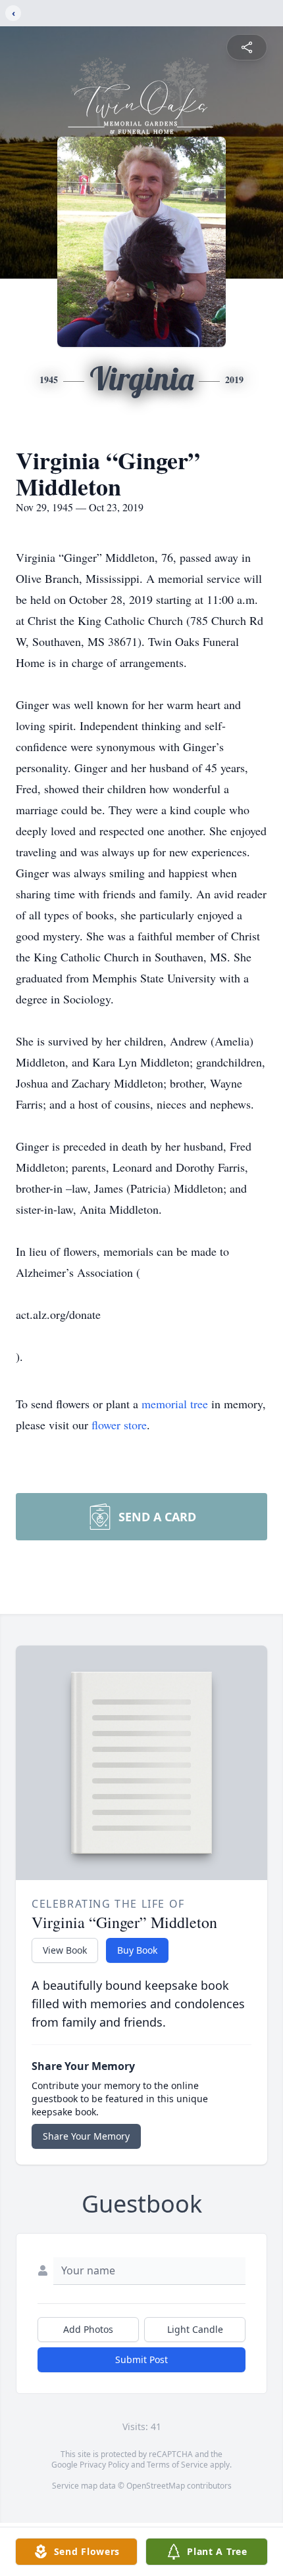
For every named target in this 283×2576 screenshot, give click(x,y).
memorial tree (175, 1404)
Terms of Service (177, 2465)
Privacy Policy (104, 2465)
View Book (65, 1950)
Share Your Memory (86, 2136)
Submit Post (141, 2359)
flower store (119, 1425)
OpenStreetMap (156, 2486)
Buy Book (137, 1950)
